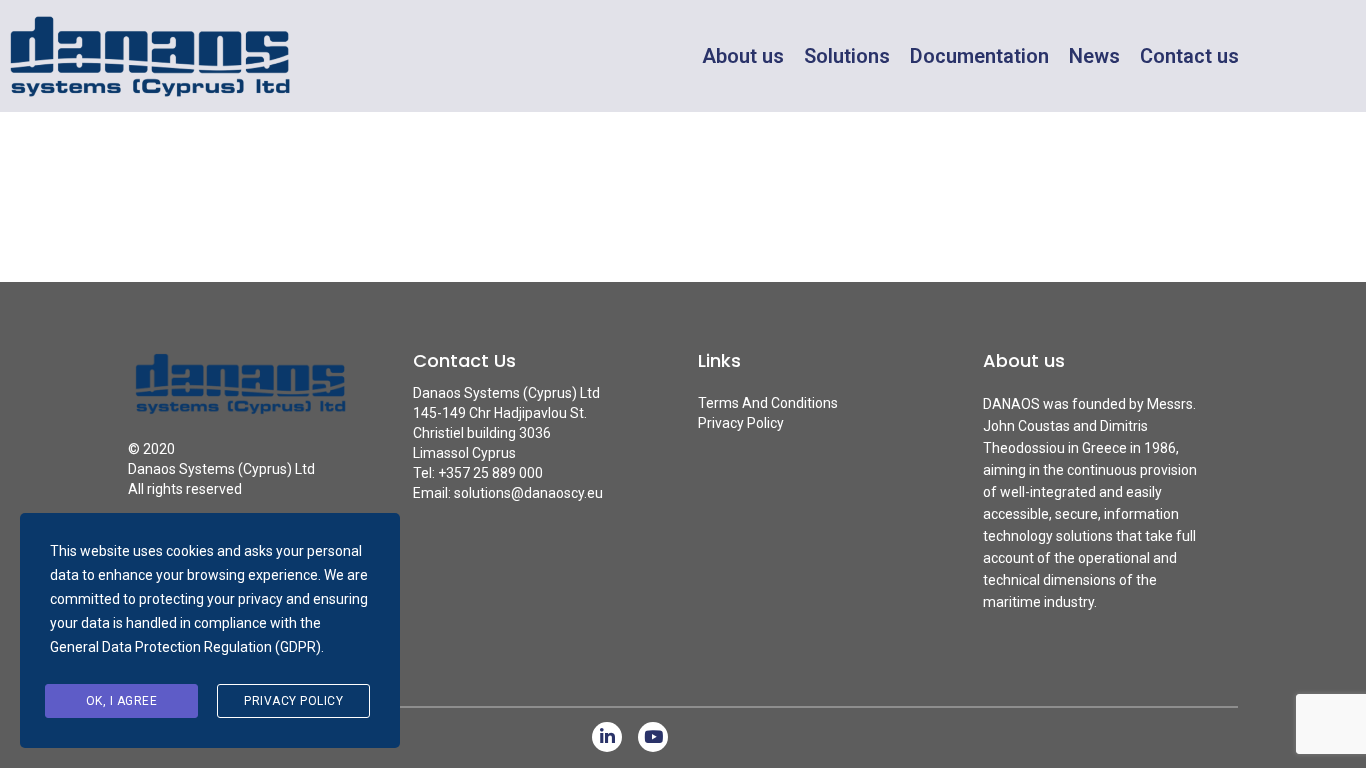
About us (743, 56)
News (1094, 56)
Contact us (1189, 56)
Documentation (979, 56)
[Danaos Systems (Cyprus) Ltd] (240, 393)
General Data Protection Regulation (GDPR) (185, 647)
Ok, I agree (122, 701)
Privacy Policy (741, 423)
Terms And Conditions (768, 403)
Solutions (847, 56)
